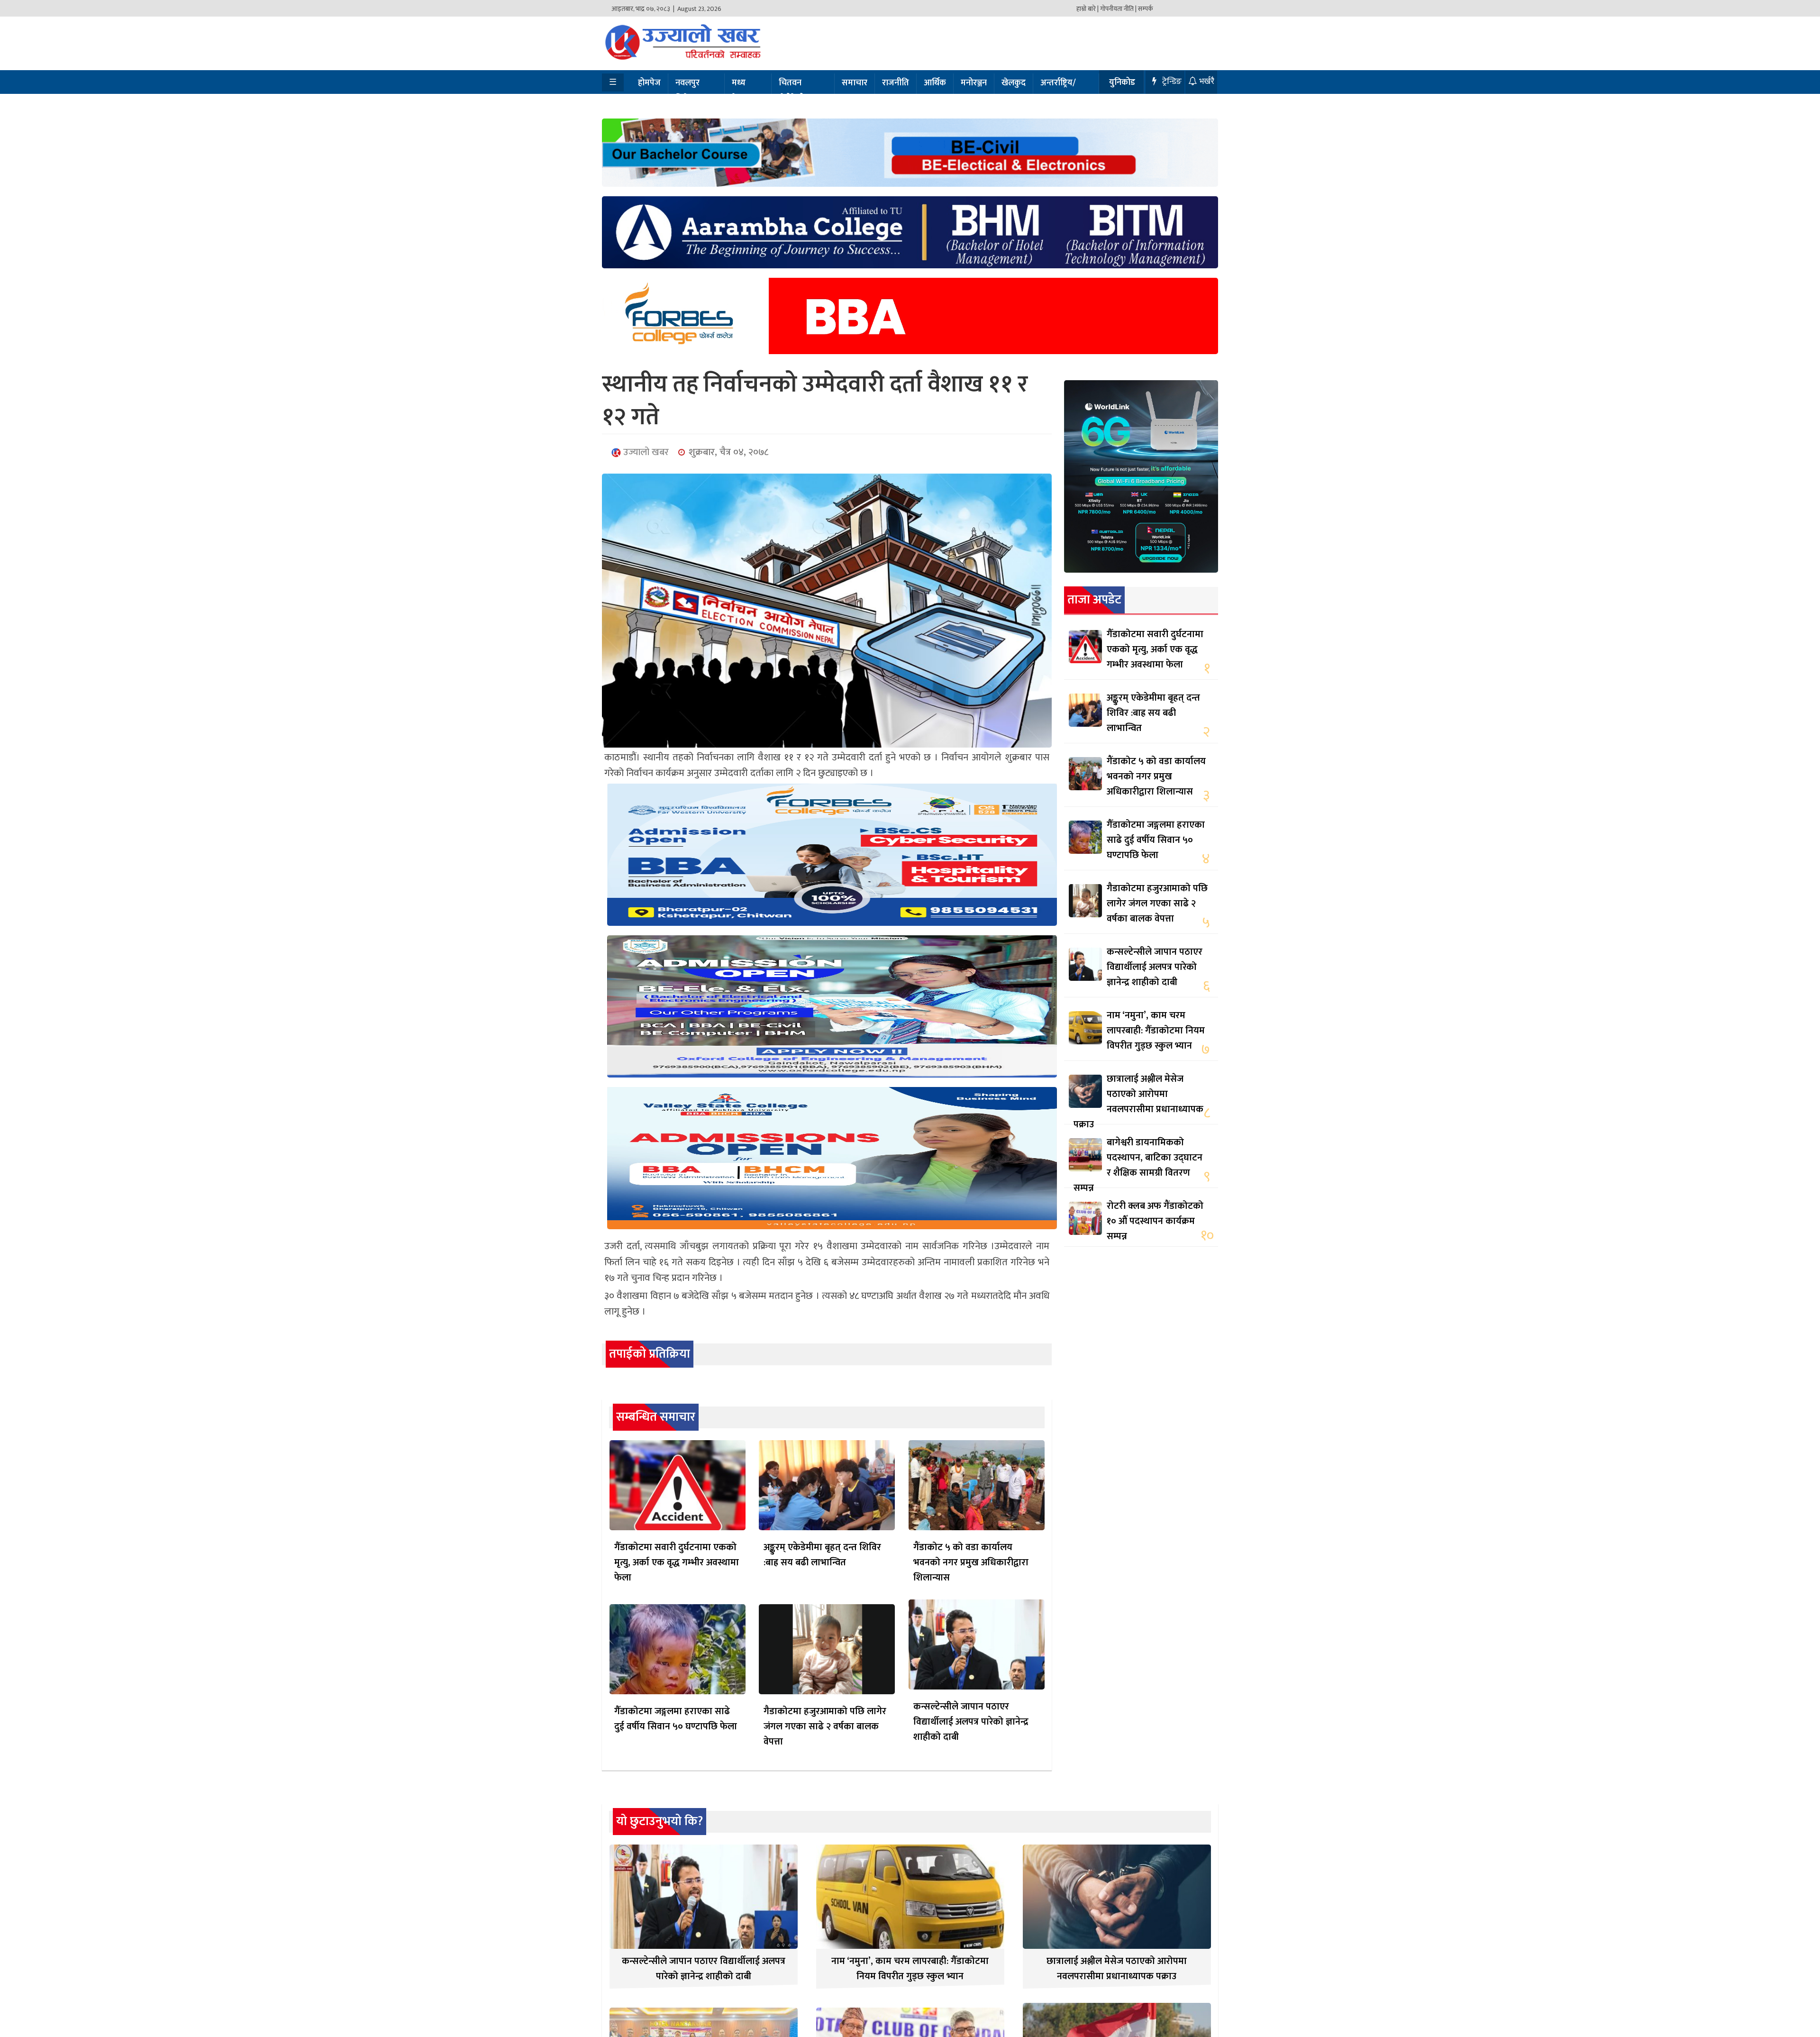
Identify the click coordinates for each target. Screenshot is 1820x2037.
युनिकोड (1122, 82)
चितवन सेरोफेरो (792, 91)
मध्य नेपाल (741, 91)
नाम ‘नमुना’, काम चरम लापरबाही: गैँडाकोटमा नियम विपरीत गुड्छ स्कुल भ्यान (1156, 1031)
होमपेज (649, 83)
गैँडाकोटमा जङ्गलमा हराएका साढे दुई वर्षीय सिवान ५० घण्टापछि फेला (676, 1719)
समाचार (855, 83)
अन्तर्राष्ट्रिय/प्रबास (1058, 91)
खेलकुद (1014, 83)
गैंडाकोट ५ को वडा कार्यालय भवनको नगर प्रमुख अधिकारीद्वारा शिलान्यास (971, 1562)
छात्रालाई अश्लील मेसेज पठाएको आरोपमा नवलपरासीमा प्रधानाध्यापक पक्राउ (1138, 1102)
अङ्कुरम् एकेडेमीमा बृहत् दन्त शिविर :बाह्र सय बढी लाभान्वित (822, 1555)
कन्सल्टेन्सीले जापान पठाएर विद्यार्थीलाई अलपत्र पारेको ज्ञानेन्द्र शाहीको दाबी (971, 1722)
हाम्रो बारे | (1087, 9)
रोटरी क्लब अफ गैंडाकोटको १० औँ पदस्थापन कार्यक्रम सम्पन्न (1155, 1221)
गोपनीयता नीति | (1118, 9)
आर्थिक (935, 83)
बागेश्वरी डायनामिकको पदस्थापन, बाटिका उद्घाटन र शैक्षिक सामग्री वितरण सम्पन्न (1138, 1165)
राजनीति (896, 83)
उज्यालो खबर (645, 452)
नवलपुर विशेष (687, 91)
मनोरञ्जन (974, 83)
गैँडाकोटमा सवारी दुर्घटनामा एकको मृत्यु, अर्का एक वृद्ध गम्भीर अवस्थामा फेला (677, 1562)
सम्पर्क (1146, 9)
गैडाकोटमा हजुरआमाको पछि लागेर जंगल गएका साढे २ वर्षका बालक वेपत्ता (825, 1726)
